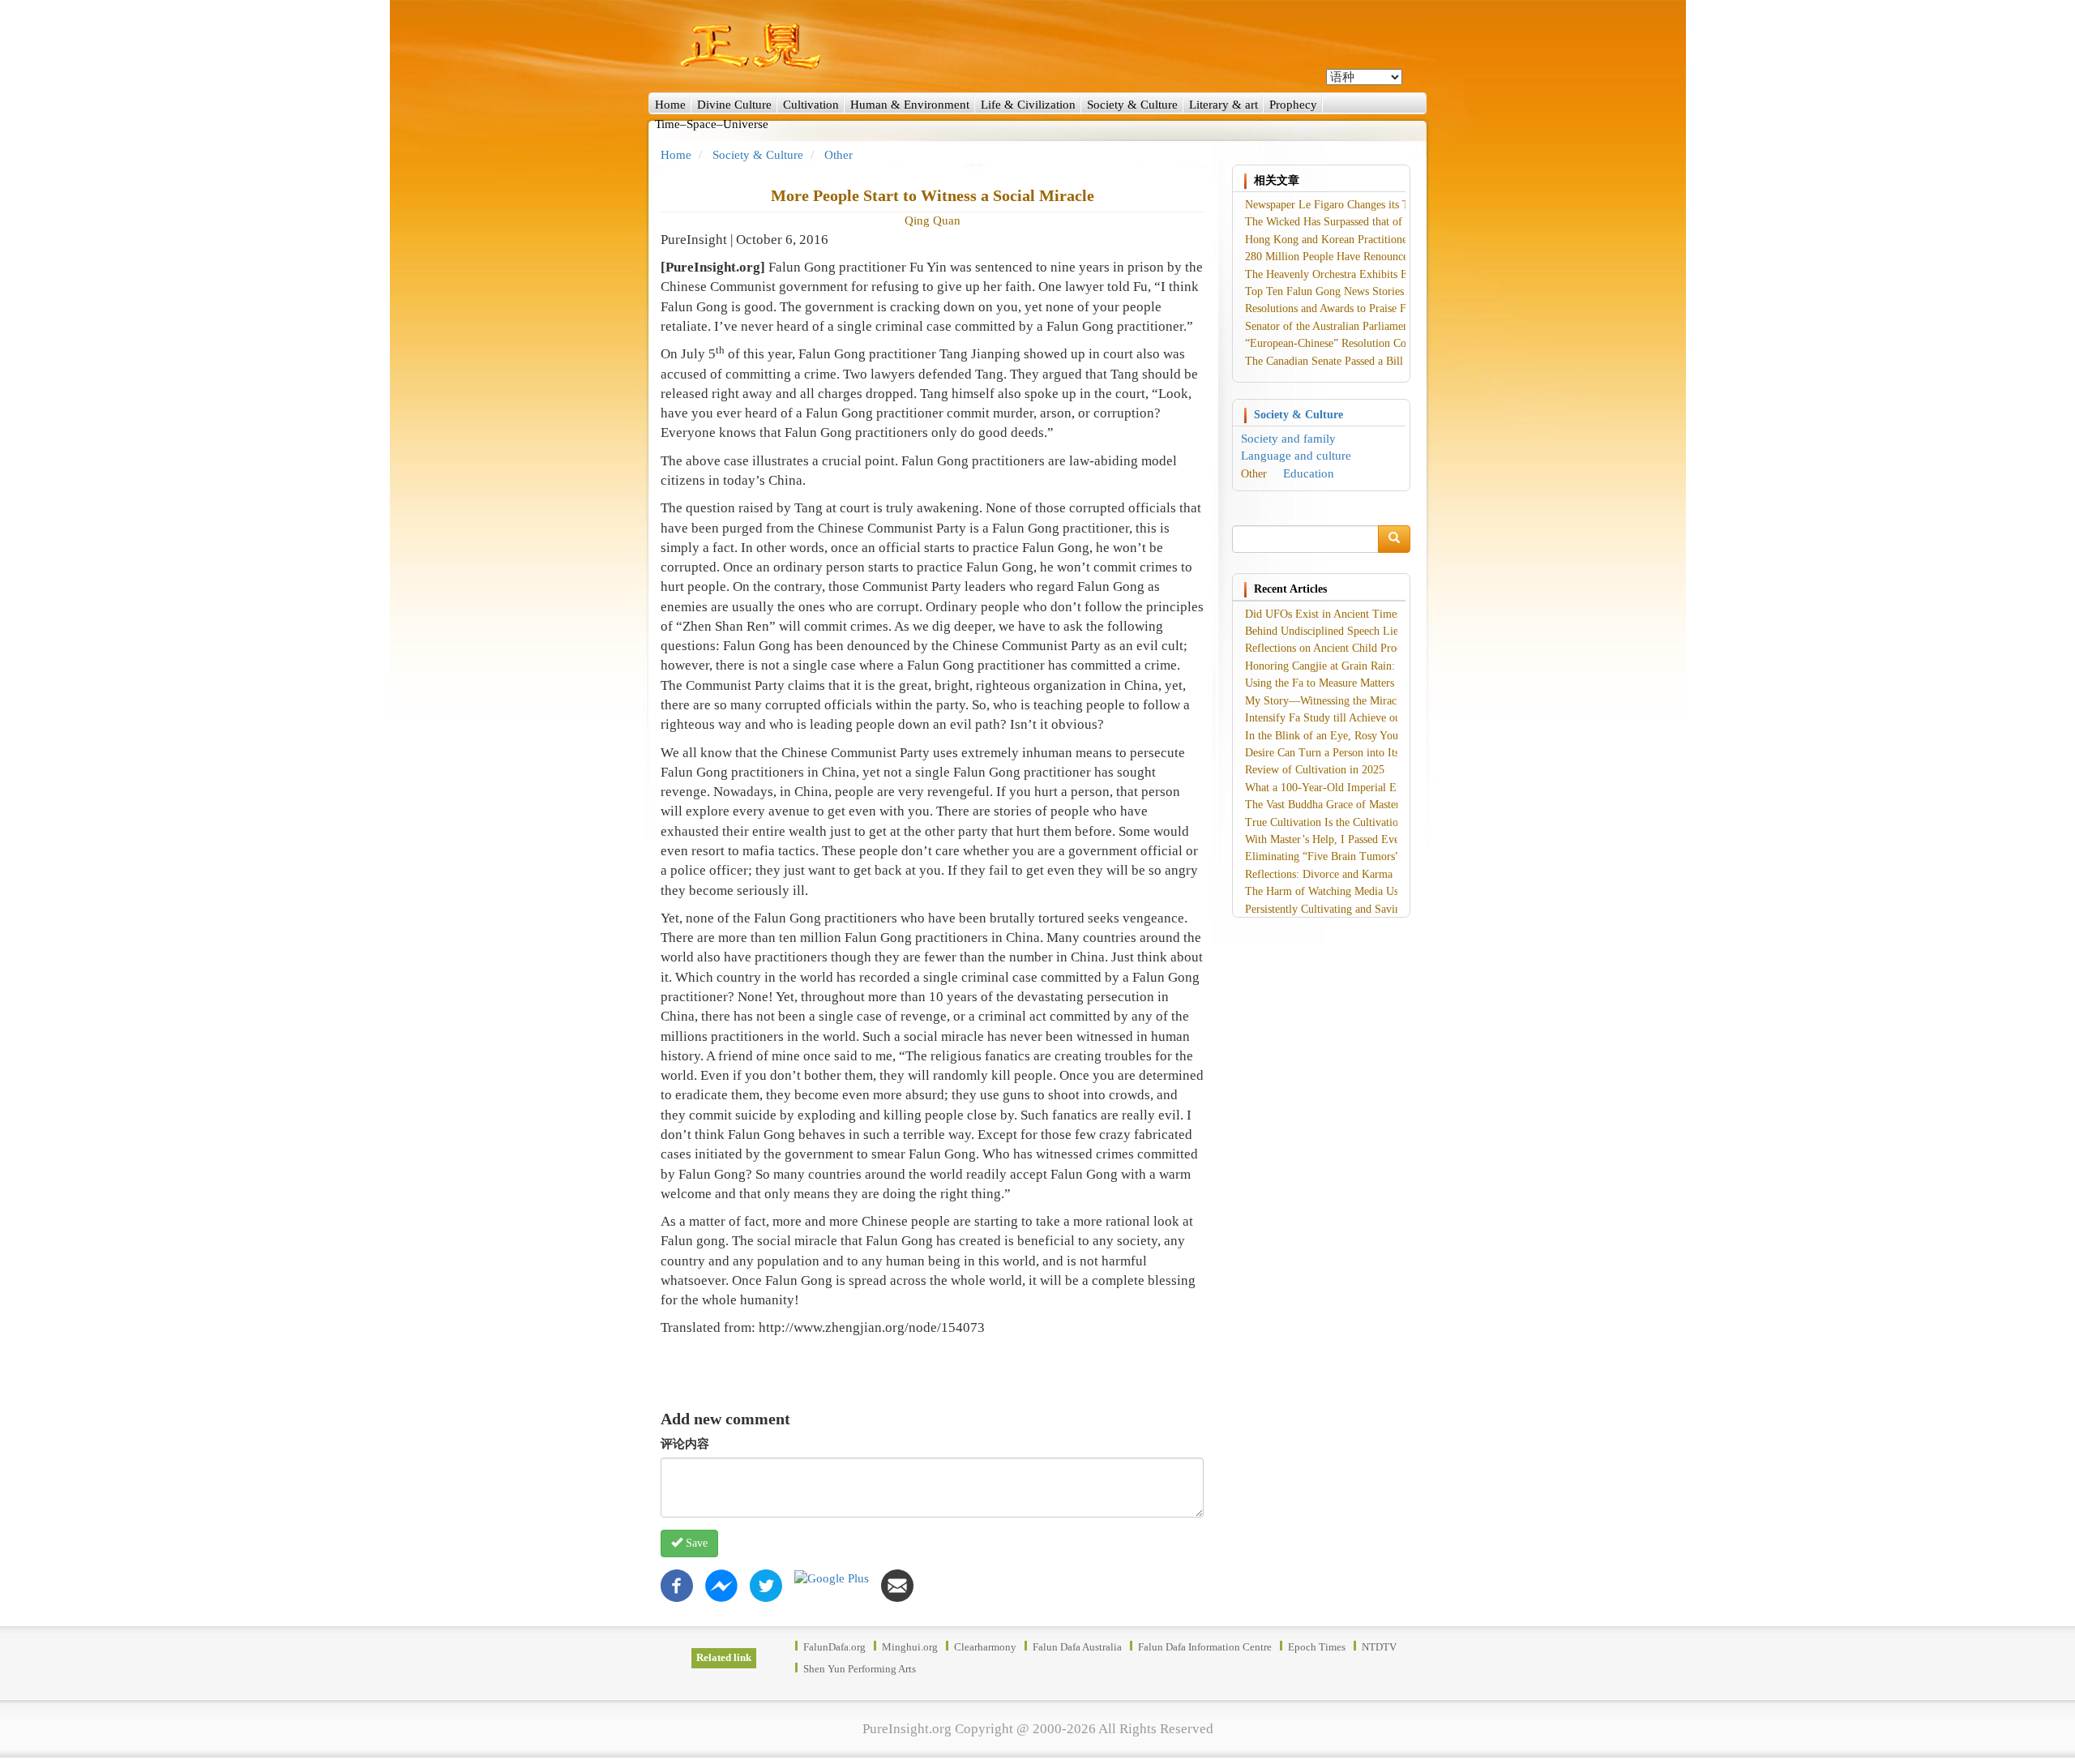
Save (695, 1543)
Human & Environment (910, 105)
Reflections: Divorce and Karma (1319, 874)
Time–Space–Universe (712, 124)
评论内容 (685, 1444)
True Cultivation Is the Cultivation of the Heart (1354, 822)
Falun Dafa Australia (1077, 1647)
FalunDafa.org (834, 1647)
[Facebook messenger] (721, 1584)
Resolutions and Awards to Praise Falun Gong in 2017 (1369, 308)
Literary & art (1224, 105)
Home (670, 105)
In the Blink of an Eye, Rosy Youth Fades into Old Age (1372, 736)
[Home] (1037, 46)
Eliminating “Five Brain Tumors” (1322, 856)
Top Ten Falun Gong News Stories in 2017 (1343, 291)
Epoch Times (1317, 1647)
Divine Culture (734, 105)
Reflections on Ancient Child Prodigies (1334, 648)
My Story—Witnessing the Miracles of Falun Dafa (1361, 701)
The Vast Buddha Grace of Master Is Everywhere (1357, 805)
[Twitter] (766, 1584)
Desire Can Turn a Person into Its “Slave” (1341, 753)
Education (1309, 473)
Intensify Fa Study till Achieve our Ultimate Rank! (1362, 718)
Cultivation (811, 105)
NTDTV (1379, 1647)
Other (839, 155)
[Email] (897, 1584)
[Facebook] (677, 1584)
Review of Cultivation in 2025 (1315, 770)
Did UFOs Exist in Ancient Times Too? (1336, 614)
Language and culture (1296, 456)
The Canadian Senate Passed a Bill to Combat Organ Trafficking (1393, 361)
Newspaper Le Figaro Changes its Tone (1335, 205)
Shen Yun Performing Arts (860, 1669)
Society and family (1288, 439)
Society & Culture (1132, 105)
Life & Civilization (1028, 105)
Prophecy (1293, 105)
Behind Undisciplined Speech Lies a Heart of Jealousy (1369, 631)
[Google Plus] (832, 1578)
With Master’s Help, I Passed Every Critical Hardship (1368, 839)
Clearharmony (985, 1647)
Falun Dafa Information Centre (1205, 1647)
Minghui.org (910, 1647)
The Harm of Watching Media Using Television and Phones (1382, 891)
